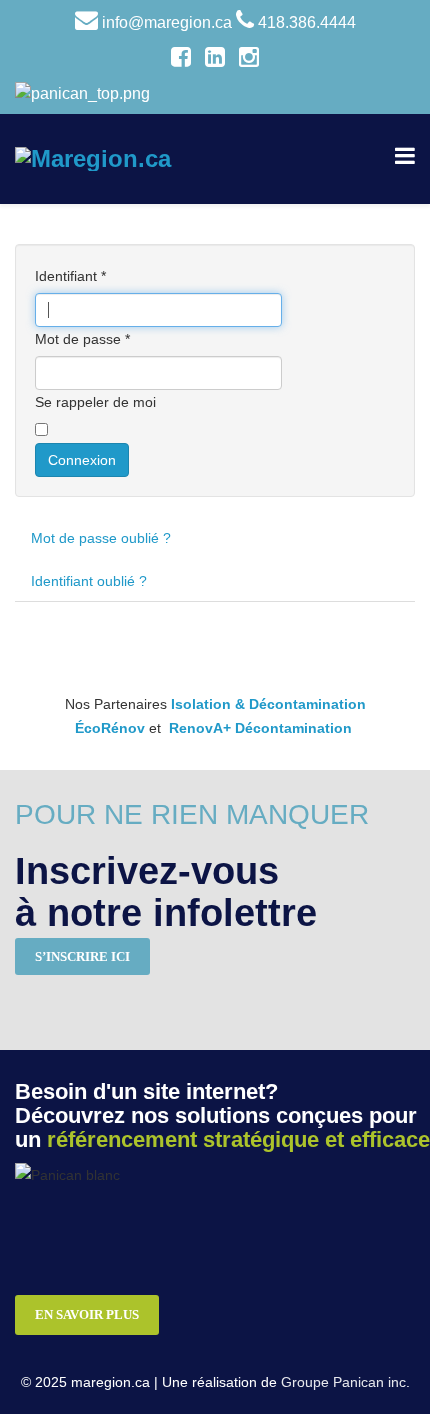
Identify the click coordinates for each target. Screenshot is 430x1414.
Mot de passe (82, 339)
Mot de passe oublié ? (101, 538)
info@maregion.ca (167, 22)
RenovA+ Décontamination (260, 728)
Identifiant (70, 276)
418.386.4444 (307, 22)
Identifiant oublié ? (89, 581)
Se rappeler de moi (95, 402)
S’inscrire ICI (82, 956)
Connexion (82, 460)
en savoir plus (87, 1314)
